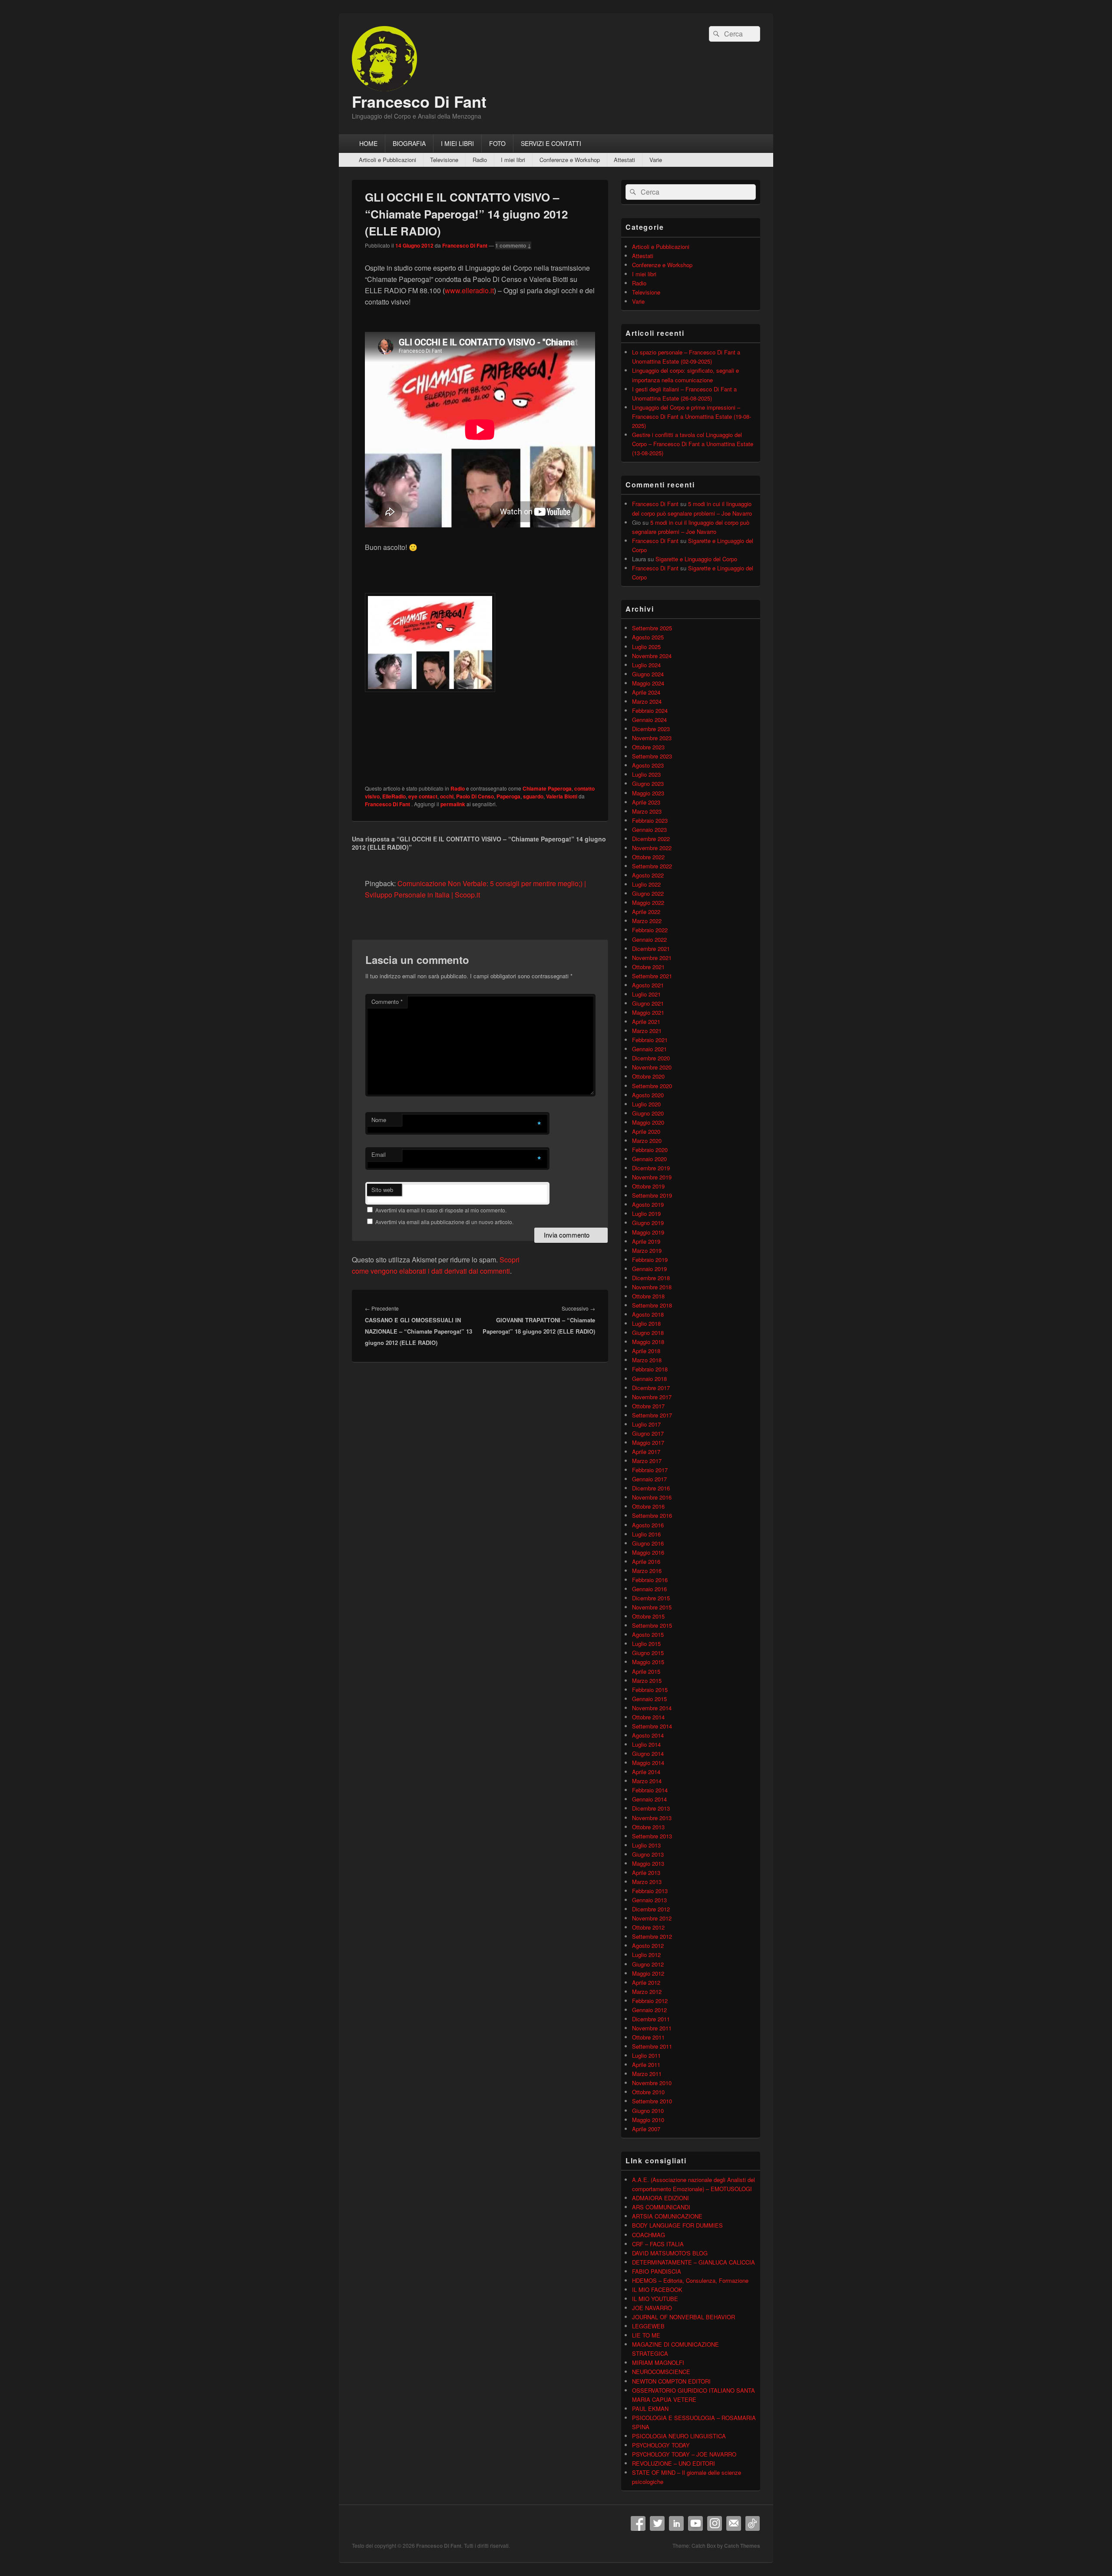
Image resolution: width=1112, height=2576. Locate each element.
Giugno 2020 (648, 1113)
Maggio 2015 (648, 1662)
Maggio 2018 (648, 1342)
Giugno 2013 (648, 1854)
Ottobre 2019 (648, 1186)
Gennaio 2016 (649, 1589)
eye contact (423, 796)
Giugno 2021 (648, 1003)
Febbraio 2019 (650, 1260)
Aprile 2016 (646, 1561)
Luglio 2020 (646, 1104)
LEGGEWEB (648, 2326)
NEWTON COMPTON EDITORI (671, 2381)
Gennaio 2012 (649, 2010)
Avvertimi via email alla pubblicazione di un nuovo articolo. (444, 1222)
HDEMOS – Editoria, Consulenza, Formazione (690, 2280)
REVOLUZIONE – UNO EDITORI (673, 2463)
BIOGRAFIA (409, 143)
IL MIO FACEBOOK (657, 2290)
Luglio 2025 (646, 647)
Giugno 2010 (648, 2111)
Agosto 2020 (648, 1095)
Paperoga (508, 796)
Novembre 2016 (652, 1497)
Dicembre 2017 (651, 1388)
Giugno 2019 (648, 1223)
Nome (379, 1120)
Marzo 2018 (647, 1360)
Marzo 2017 (647, 1461)
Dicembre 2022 (651, 839)
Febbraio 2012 (650, 2001)
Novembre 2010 (652, 2083)
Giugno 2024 (648, 674)
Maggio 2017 (648, 1442)
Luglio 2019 (646, 1214)
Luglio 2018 (646, 1323)
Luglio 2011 (646, 2055)
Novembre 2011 (652, 2028)
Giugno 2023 (648, 783)
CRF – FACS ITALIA (658, 2244)
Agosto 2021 (648, 985)
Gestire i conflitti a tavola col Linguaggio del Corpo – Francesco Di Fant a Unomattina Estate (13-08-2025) (693, 444)
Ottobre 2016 (648, 1506)
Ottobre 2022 (648, 857)
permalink (453, 804)
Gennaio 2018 (649, 1379)
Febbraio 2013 (650, 1891)
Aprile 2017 (646, 1452)
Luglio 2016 (646, 1534)
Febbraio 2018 (650, 1369)
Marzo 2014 (647, 1781)
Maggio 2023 (648, 793)
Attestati (624, 160)
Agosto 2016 (648, 1525)
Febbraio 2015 (650, 1690)
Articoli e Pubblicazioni (387, 160)
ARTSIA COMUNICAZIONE (667, 2216)
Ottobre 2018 (648, 1296)
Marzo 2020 (647, 1141)
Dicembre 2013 (651, 1808)
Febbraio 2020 (650, 1150)
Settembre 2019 (652, 1195)
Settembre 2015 (652, 1625)
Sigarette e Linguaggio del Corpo (696, 559)
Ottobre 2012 (648, 1927)
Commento (387, 1002)
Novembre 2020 (652, 1067)
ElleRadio (394, 796)
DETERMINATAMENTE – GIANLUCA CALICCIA (693, 2262)
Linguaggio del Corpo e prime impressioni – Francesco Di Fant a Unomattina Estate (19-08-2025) (692, 416)
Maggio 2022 (648, 902)
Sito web (382, 1190)
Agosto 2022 (648, 875)
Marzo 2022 (647, 921)
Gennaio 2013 (649, 1900)
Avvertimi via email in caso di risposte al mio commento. (441, 1210)
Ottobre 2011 (648, 2037)
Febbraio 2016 (650, 1580)
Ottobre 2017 (648, 1406)
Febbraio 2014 (650, 1790)
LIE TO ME (646, 2335)
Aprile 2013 (646, 1872)
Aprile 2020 (646, 1131)
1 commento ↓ (513, 245)
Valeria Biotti (562, 796)
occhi (447, 796)
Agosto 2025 (648, 637)
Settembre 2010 (652, 2101)
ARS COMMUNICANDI (661, 2207)
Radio (480, 160)
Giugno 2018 (648, 1333)
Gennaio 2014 (649, 1799)
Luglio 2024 (646, 665)
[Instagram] (715, 2523)
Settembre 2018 (652, 1305)
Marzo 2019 (647, 1250)
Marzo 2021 (647, 1031)
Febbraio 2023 (650, 820)
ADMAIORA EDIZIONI (660, 2198)
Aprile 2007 (646, 2129)
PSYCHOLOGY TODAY (661, 2445)
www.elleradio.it (469, 290)
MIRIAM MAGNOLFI (658, 2362)
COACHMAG (649, 2235)
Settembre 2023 (652, 756)
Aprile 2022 (646, 912)
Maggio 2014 (648, 1763)
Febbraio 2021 (650, 1040)
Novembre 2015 (652, 1607)
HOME (368, 143)
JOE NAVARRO (652, 2308)
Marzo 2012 (647, 1992)
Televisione (444, 160)
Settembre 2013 (652, 1836)
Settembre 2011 (652, 2046)
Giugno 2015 (648, 1653)
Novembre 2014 (652, 1708)
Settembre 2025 (652, 628)
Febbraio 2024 (650, 710)
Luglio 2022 (646, 884)
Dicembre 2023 (651, 729)
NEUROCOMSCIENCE (661, 2372)
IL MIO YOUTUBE (655, 2299)
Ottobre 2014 (648, 1717)
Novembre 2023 (652, 738)
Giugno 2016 (648, 1543)
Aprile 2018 (646, 1351)
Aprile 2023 (646, 802)
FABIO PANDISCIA (657, 2271)
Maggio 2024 (648, 683)
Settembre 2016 (652, 1515)
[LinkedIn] (676, 2523)
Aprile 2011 (646, 2064)
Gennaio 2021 (649, 1049)
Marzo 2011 (647, 2074)
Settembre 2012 (652, 1936)
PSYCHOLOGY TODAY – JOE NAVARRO (684, 2454)
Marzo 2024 (647, 701)
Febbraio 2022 (650, 930)
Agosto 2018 (648, 1314)
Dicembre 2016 (651, 1488)
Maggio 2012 (648, 1973)
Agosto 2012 (648, 1945)
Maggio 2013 (648, 1863)
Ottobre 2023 (648, 747)
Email (379, 1154)
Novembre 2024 (652, 656)
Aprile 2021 (646, 1021)
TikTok (753, 2523)
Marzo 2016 (647, 1571)
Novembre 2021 (652, 958)
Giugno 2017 (648, 1433)
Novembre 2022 (652, 848)
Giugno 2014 (648, 1753)
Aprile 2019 (646, 1241)
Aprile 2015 (646, 1671)
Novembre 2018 (652, 1287)
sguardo (533, 796)
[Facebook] (638, 2523)
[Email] (734, 2523)
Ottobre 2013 (648, 1827)
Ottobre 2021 (648, 967)
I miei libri (513, 160)
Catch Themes (742, 2546)
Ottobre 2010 (648, 2092)
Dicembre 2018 (651, 1278)
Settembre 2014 (652, 1726)
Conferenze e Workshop (570, 160)
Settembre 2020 (652, 1086)
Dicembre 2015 (651, 1598)
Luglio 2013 (646, 1845)
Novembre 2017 (652, 1397)
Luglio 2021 (646, 994)
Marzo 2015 (647, 1680)
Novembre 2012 (652, 1918)
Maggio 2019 (648, 1232)
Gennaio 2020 (649, 1159)
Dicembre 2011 (651, 2019)
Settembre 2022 (652, 866)
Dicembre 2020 (651, 1058)
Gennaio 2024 (649, 720)
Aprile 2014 (646, 1772)
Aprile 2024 (646, 692)
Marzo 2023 (647, 811)
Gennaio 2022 (649, 939)
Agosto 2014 (648, 1735)
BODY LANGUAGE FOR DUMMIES (677, 2225)
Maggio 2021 (648, 1012)
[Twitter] (657, 2523)
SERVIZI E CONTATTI (551, 143)
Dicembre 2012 (651, 1909)
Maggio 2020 (648, 1122)
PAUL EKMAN (650, 2409)
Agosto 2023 (648, 765)
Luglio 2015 (646, 1644)
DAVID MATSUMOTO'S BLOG (670, 2253)
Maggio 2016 (648, 1552)
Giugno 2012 (648, 1964)
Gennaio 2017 (649, 1479)
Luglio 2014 (646, 1744)
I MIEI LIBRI (457, 143)
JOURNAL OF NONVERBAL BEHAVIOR (683, 2317)
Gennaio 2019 (649, 1269)
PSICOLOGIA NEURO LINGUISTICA (679, 2436)
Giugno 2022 (648, 893)
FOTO (497, 143)
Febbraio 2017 (650, 1470)
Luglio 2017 (646, 1424)
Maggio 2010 (648, 2120)
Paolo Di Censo (475, 796)
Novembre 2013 (652, 1818)
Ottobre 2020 (648, 1076)
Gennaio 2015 (649, 1699)
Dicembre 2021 (651, 949)
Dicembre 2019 (651, 1168)
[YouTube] (695, 2523)
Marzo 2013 (647, 1882)
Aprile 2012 (646, 1982)
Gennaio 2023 (649, 829)
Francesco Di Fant (419, 101)
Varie (656, 160)
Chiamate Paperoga (547, 788)
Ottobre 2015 (648, 1616)
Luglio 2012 (646, 1955)
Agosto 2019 (648, 1204)
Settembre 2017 (652, 1415)
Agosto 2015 (648, 1634)
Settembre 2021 (652, 976)
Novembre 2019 (652, 1177)
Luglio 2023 (646, 774)
